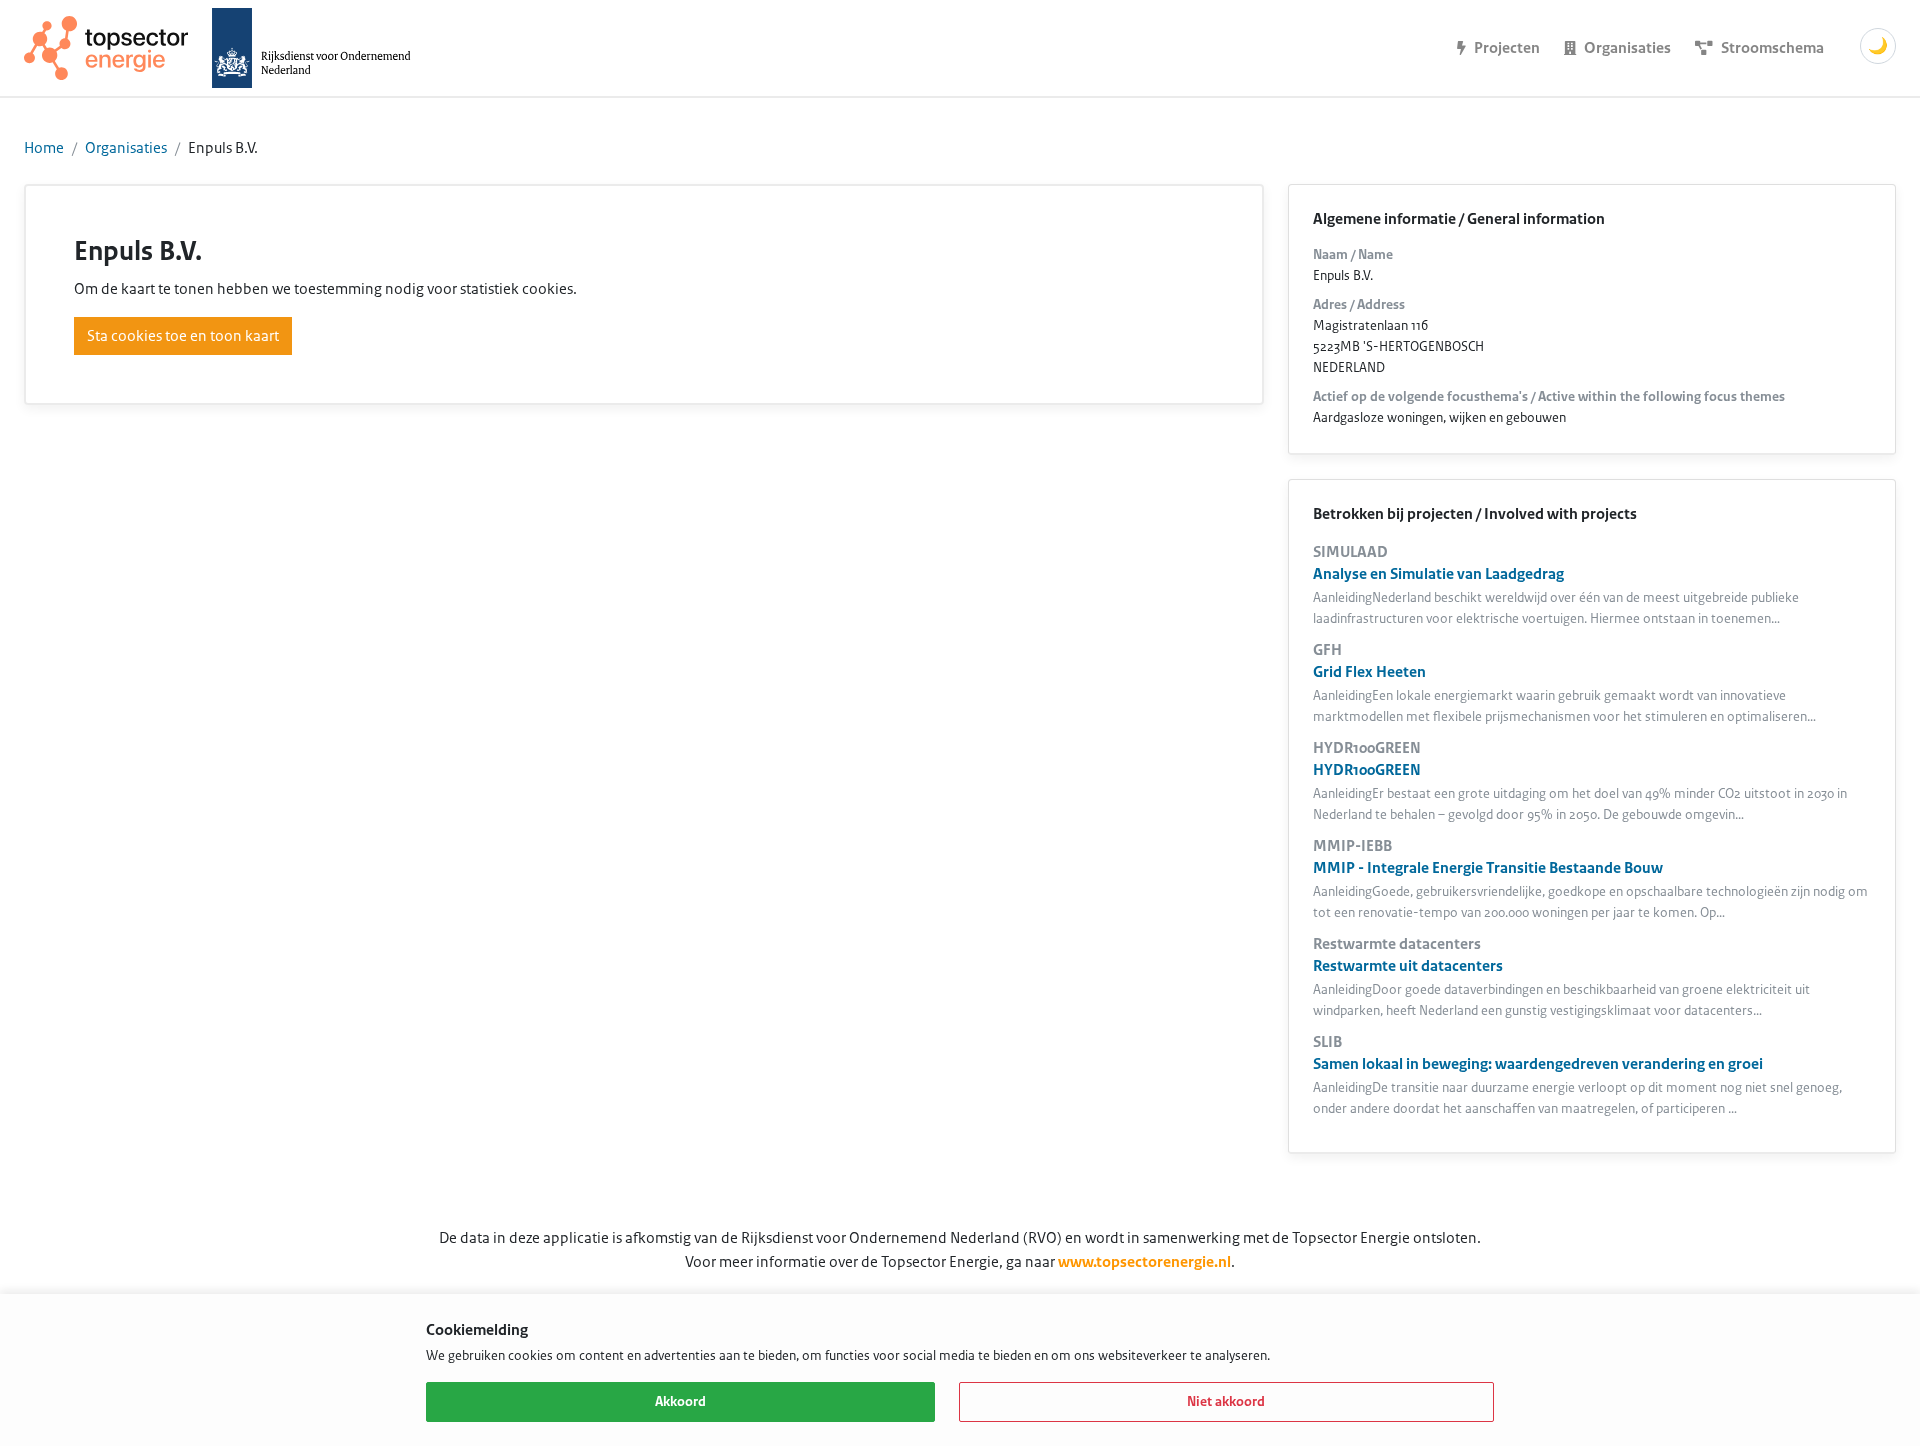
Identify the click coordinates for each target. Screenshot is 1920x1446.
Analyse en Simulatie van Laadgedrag (1438, 574)
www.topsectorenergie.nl (1144, 1262)
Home (44, 148)
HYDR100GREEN (1367, 770)
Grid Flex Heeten (1369, 672)
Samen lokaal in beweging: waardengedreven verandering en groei (1538, 1064)
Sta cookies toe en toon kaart (183, 336)
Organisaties (126, 148)
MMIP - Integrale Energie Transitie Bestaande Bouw (1488, 868)
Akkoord (680, 1402)
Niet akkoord (1226, 1402)
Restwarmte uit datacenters (1408, 966)
